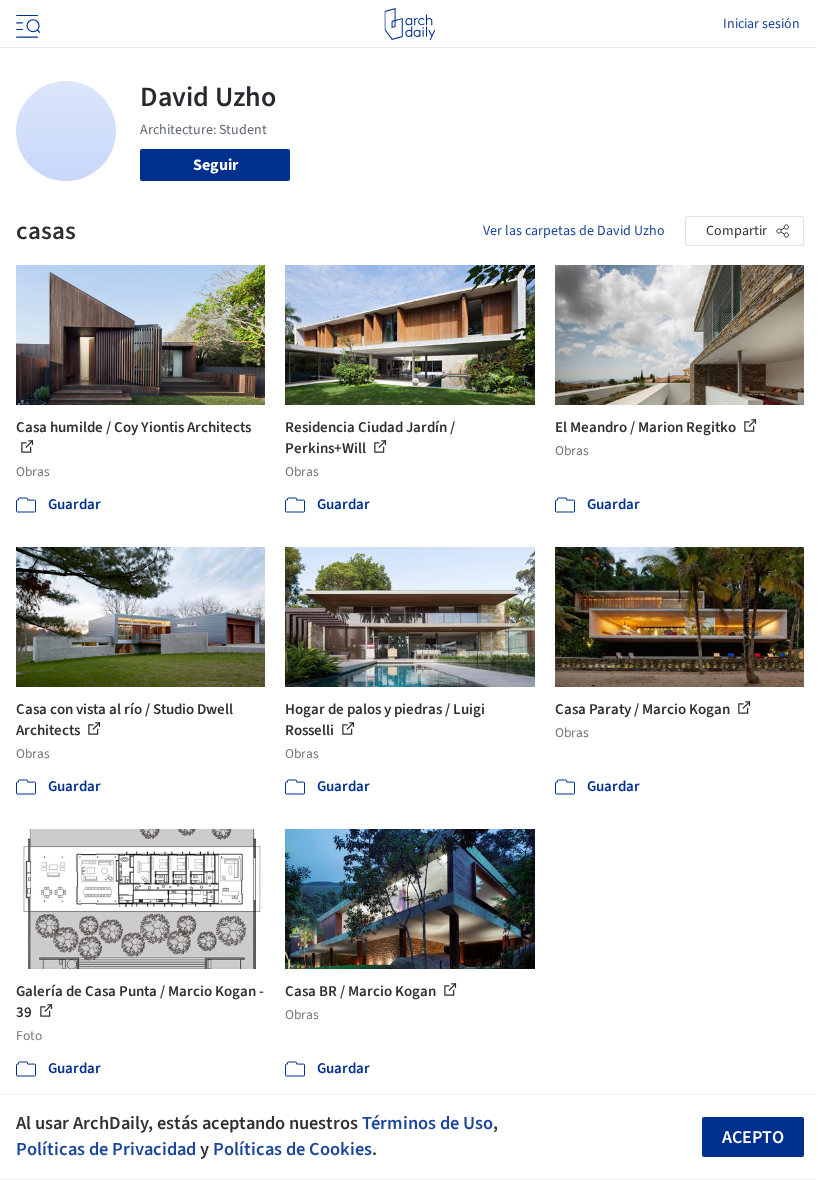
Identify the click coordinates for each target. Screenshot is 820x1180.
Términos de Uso (427, 1123)
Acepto (753, 1137)
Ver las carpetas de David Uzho (574, 231)
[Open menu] (26, 24)
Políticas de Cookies (292, 1149)
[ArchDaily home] (409, 24)
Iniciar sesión (761, 24)
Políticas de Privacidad (106, 1149)
